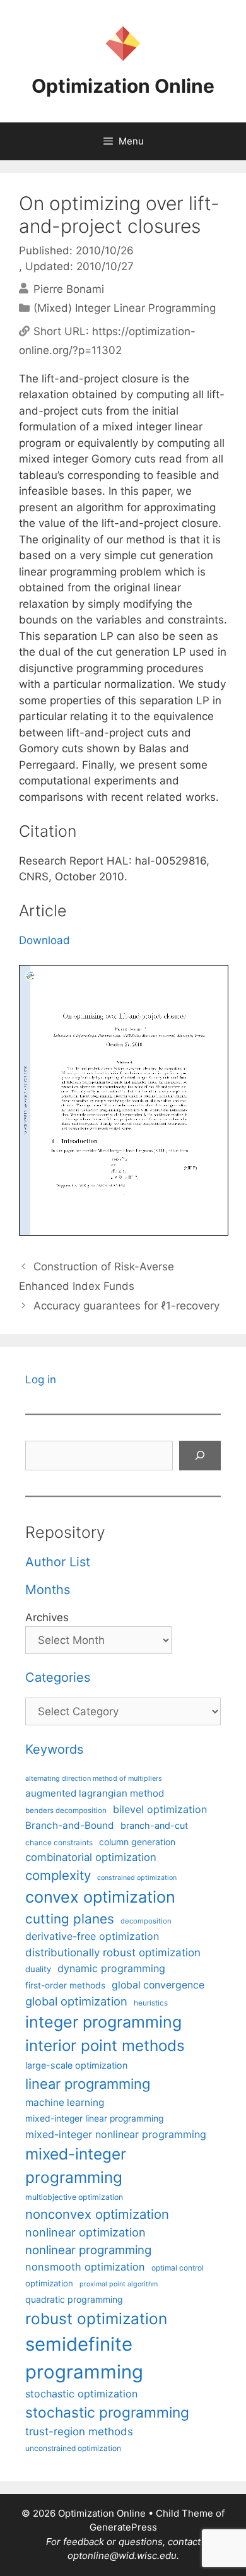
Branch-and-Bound (70, 1825)
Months (48, 1590)
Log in (41, 1380)
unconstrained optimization (73, 2448)
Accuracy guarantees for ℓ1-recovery (126, 1306)
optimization (49, 2283)
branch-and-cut (154, 1825)
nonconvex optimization (97, 2214)
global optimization (76, 2001)
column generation (137, 1842)
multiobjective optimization (74, 2197)
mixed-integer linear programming (94, 2118)
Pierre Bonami (69, 288)
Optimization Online (123, 86)
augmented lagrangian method (95, 1793)
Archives (47, 1617)
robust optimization (96, 2319)
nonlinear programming (88, 2250)
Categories (58, 1677)
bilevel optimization (160, 1809)
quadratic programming (74, 2299)
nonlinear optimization (85, 2232)
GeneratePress (123, 2527)
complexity (58, 1875)
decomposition (146, 1921)
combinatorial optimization (91, 1857)
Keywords (54, 1749)
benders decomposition (66, 1811)
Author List (58, 1562)
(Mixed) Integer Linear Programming (125, 308)
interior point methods (105, 2046)
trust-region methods (79, 2431)
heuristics (151, 2003)
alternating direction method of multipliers (94, 1778)
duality (38, 1969)
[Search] (200, 1456)
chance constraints (59, 1843)
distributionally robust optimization (113, 1953)
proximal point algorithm (119, 2284)
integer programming (103, 2022)
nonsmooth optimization (85, 2267)
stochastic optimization (81, 2394)
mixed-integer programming (76, 2165)
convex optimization (100, 1897)
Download (44, 940)
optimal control (178, 2268)
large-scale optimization (76, 2065)
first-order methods (65, 1985)
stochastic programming (107, 2413)
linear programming (88, 2084)
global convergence (158, 1985)
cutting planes (70, 1919)
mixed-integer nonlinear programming (116, 2134)
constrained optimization (137, 1878)
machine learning (65, 2102)
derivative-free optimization (92, 1936)
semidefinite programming (84, 2358)
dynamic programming (111, 1968)
